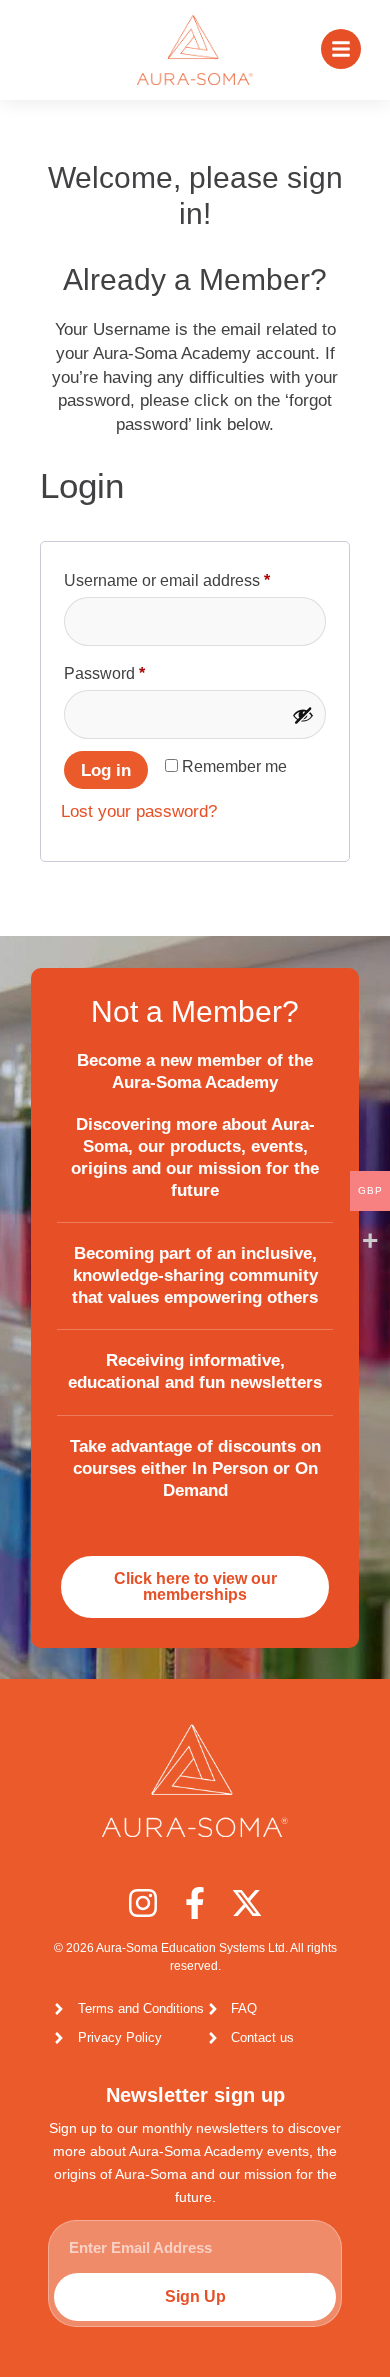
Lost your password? (139, 811)
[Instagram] (143, 1903)
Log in (106, 770)
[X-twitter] (247, 1903)
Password (137, 670)
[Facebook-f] (195, 1903)
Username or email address (195, 577)
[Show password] (303, 715)
